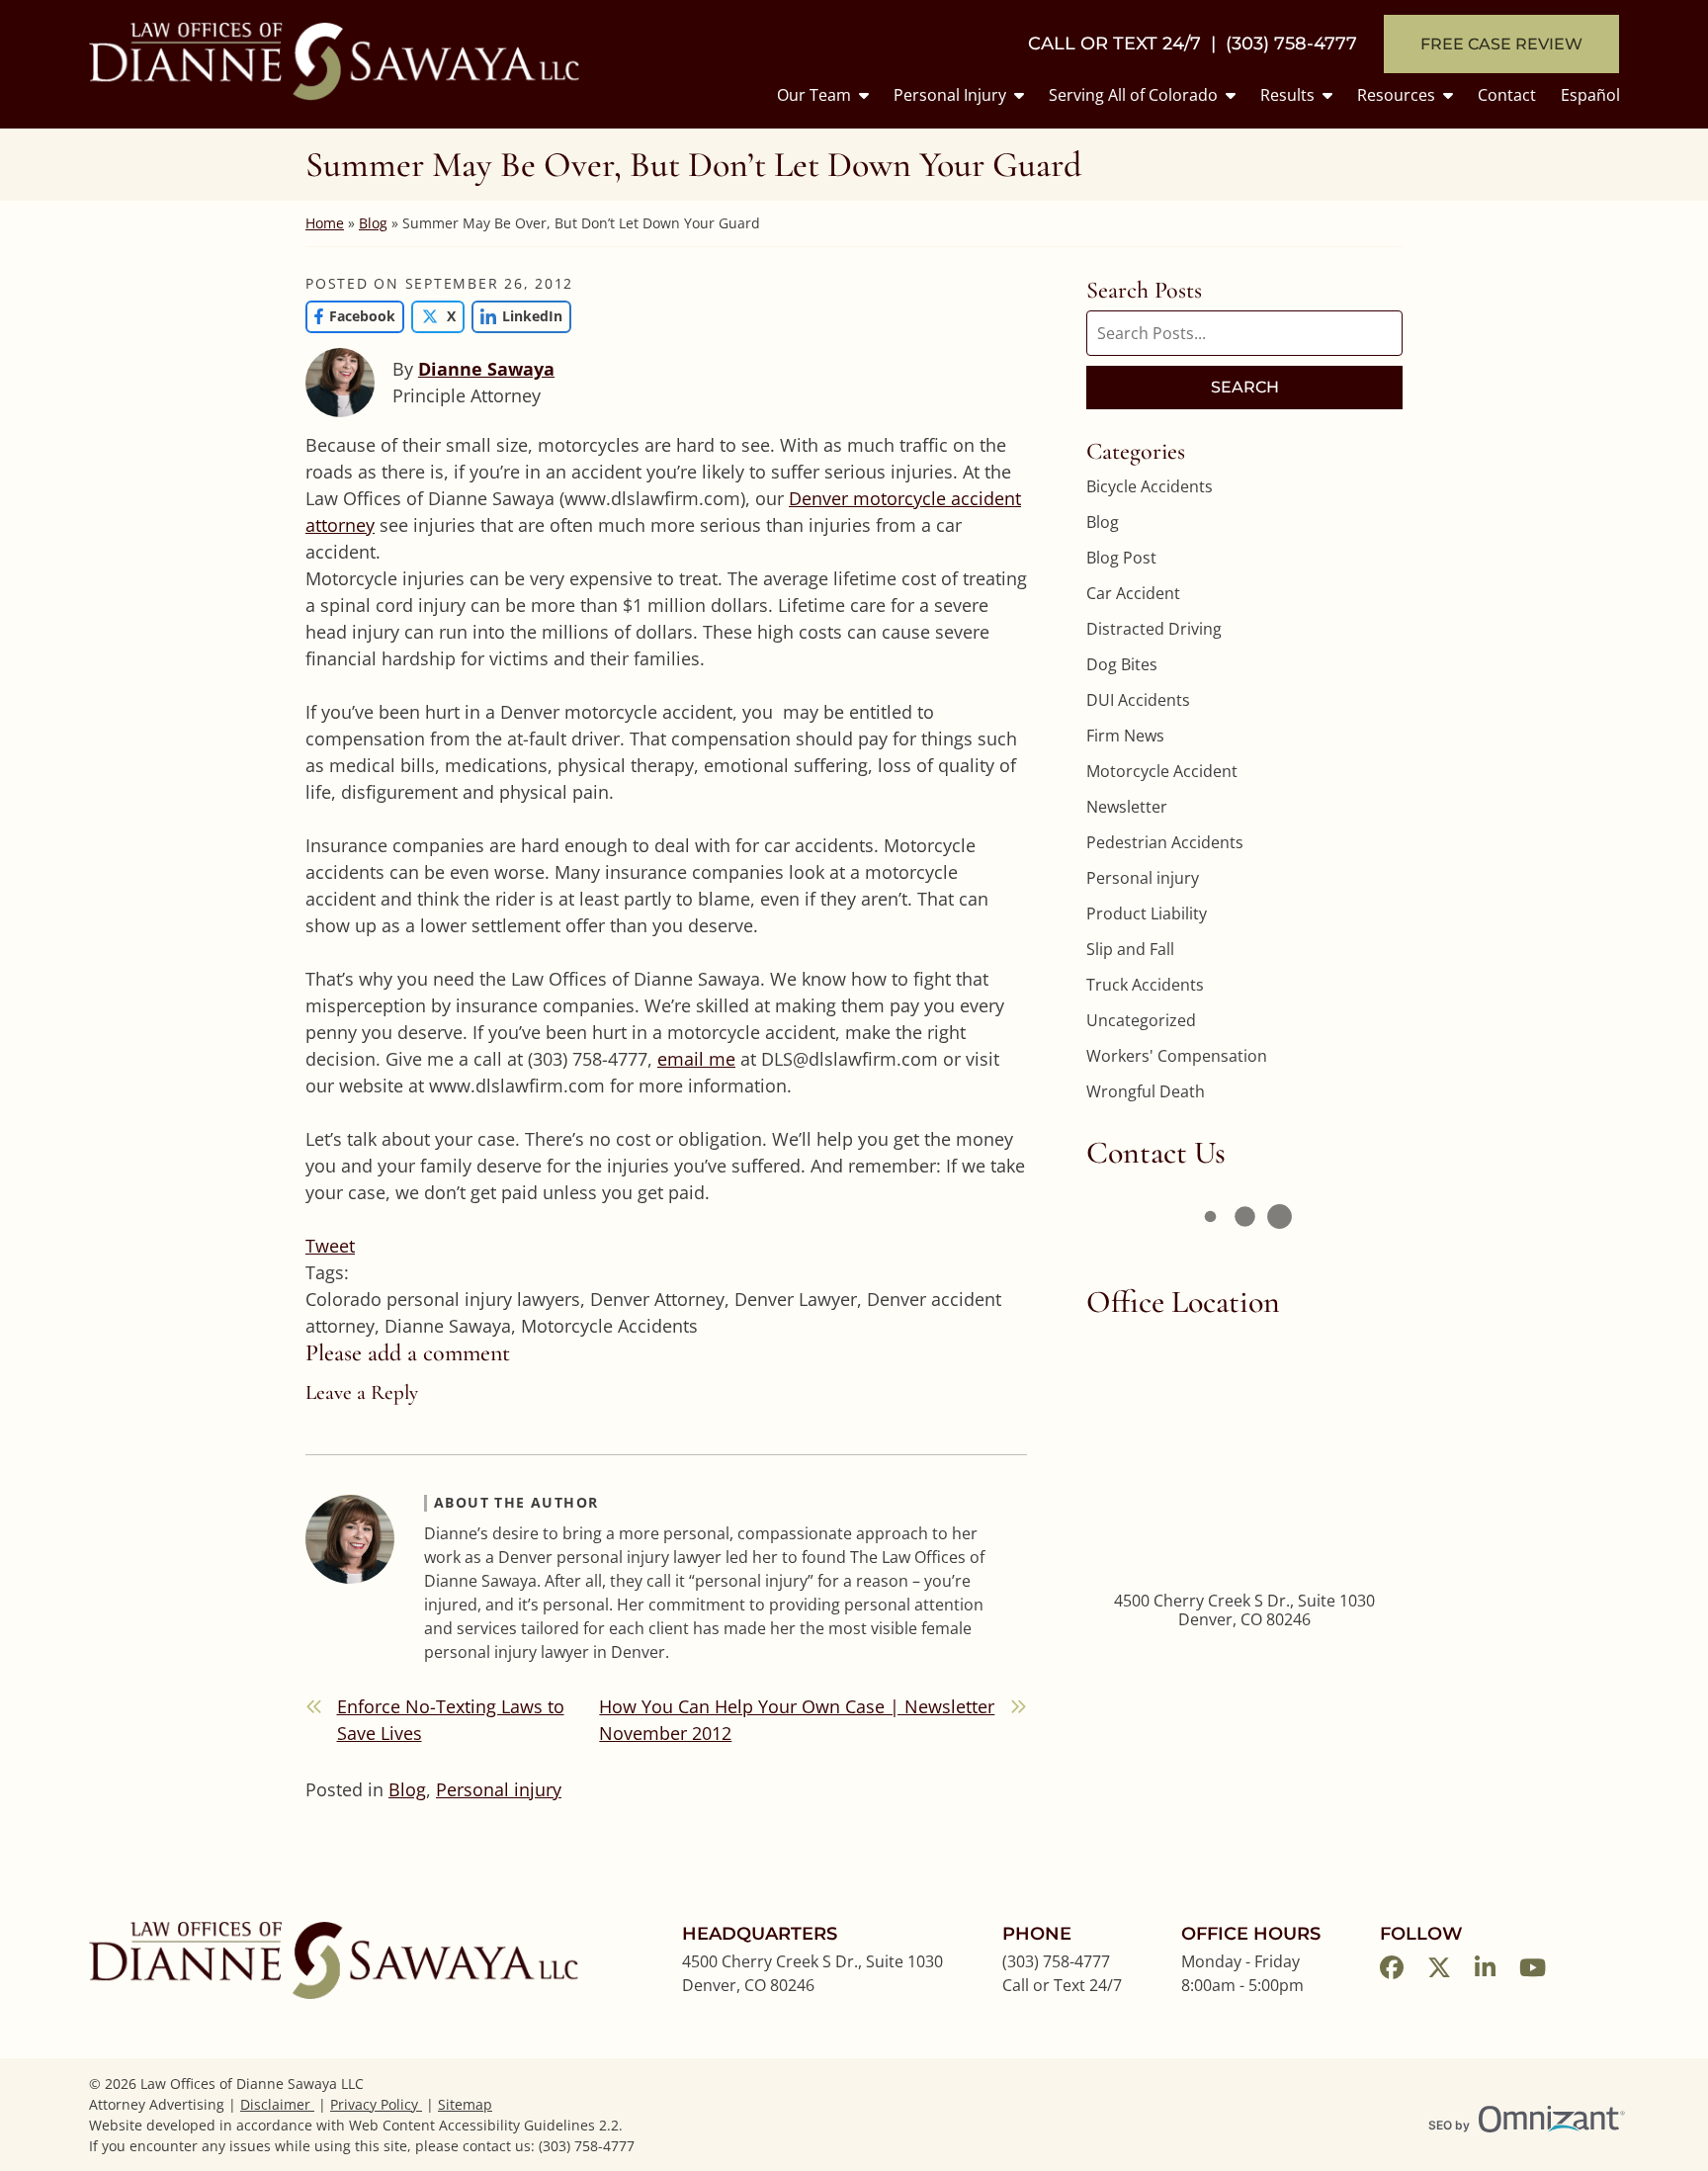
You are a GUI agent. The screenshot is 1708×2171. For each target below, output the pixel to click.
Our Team (814, 95)
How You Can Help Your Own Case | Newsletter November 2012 (797, 1720)
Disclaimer (277, 2104)
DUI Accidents (1138, 700)
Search (1245, 387)
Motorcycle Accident (1162, 771)
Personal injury (499, 1789)
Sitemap (465, 2104)
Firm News (1125, 736)
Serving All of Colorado (1133, 95)
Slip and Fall (1130, 949)
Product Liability (1147, 913)
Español (1590, 95)
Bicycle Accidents (1150, 486)
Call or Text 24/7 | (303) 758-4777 (1193, 44)
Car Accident (1133, 593)
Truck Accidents (1145, 985)
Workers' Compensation (1177, 1056)
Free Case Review (1501, 44)
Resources (1396, 95)
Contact (1507, 95)
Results (1287, 95)
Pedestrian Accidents (1165, 842)
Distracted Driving (1154, 629)
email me (696, 1059)
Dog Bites (1122, 664)
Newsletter (1127, 807)
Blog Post (1121, 558)
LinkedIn (517, 316)
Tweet (330, 1246)
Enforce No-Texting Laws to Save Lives (451, 1720)
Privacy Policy (376, 2104)
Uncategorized (1141, 1020)
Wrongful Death (1146, 1091)
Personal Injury (950, 95)
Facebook (350, 316)
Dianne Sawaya (486, 369)
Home (325, 223)
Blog (373, 223)
